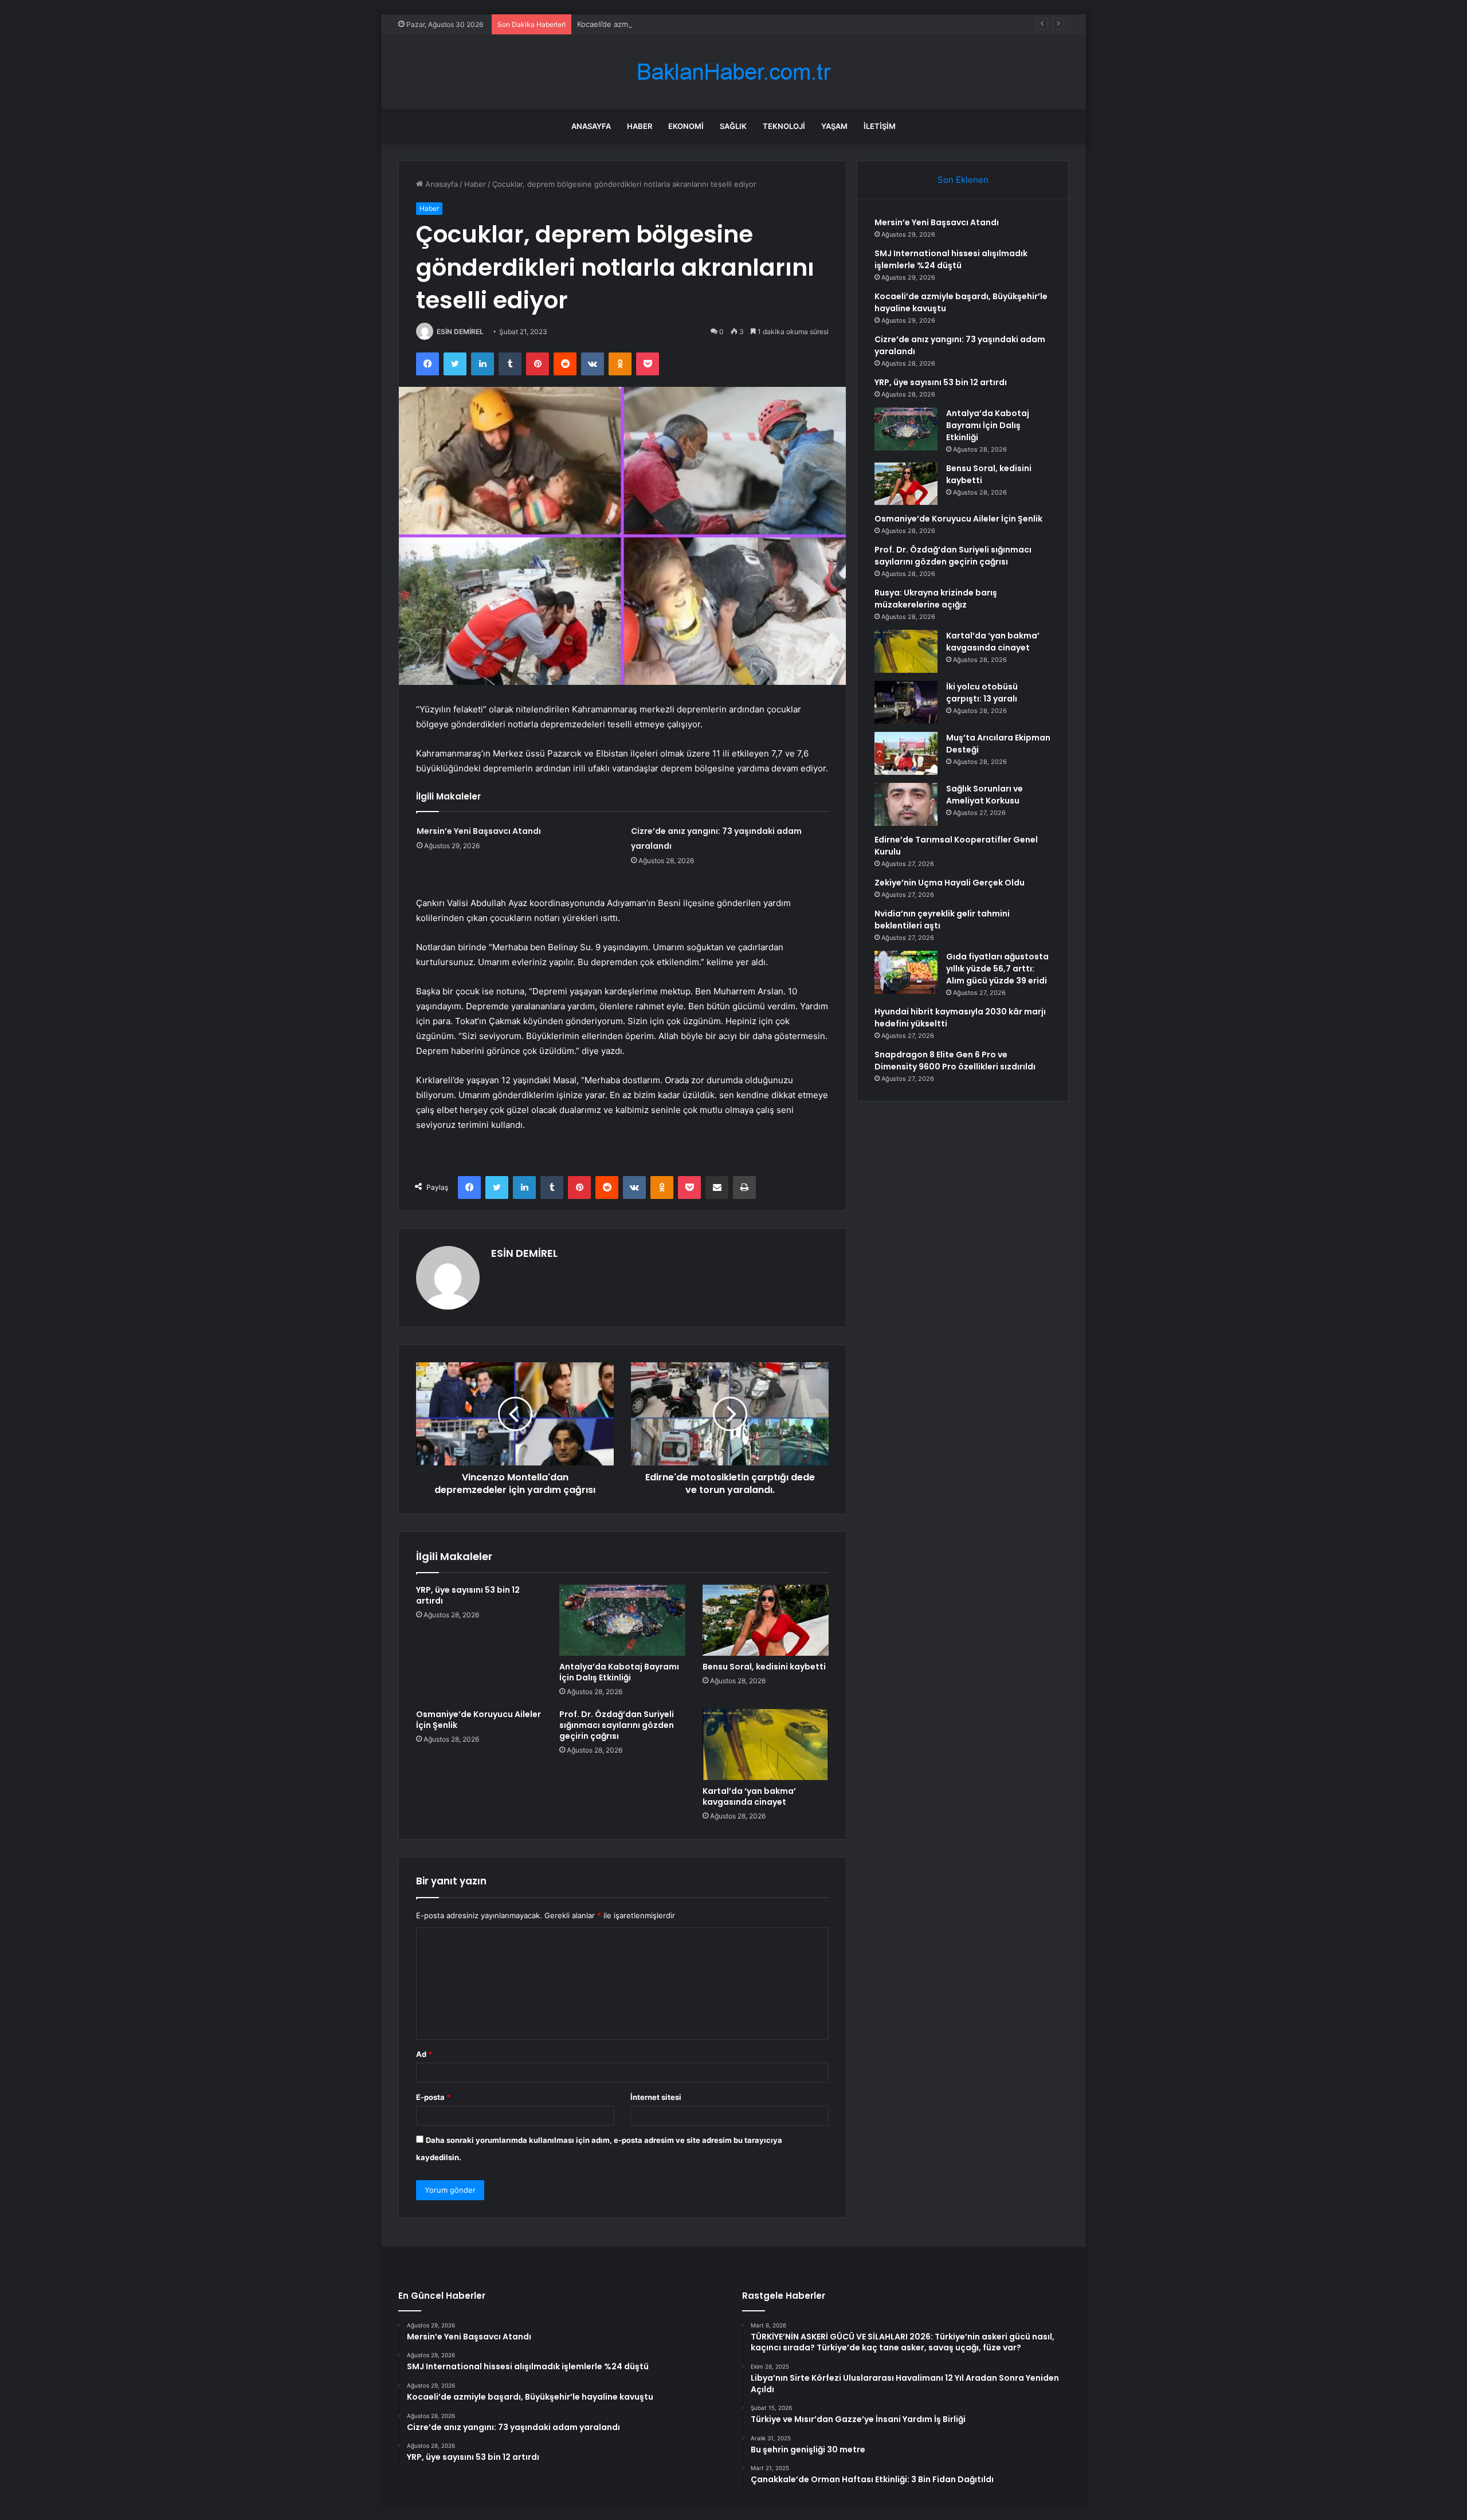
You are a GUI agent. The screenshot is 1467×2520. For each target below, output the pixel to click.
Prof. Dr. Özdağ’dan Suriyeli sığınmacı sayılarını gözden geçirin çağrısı (617, 1725)
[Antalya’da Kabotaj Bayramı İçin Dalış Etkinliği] (622, 1620)
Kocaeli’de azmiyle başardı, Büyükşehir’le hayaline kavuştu (679, 24)
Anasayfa (591, 126)
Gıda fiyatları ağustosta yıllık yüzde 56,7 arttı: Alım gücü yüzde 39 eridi (997, 969)
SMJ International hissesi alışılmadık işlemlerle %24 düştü (951, 259)
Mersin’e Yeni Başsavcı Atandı (479, 831)
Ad (424, 2054)
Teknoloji (784, 126)
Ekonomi (686, 126)
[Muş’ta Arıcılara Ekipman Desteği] (906, 753)
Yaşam (834, 126)
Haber (640, 126)
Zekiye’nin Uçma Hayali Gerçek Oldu (950, 883)
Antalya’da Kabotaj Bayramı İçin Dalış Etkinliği (619, 1672)
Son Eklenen (963, 180)
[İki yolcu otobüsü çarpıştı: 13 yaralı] (906, 702)
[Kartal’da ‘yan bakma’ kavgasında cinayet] (766, 1745)
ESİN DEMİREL (460, 332)
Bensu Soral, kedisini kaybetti (764, 1667)
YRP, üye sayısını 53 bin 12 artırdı (468, 1595)
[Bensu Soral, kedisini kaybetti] (766, 1620)
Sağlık (733, 126)
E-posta (433, 2097)
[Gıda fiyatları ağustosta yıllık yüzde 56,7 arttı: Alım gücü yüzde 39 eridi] (906, 972)
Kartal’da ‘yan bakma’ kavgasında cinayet (749, 1796)
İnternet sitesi (656, 2097)
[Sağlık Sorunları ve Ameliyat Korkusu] (906, 804)
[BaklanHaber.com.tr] (733, 72)
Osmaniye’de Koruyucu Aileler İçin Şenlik (478, 1720)
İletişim (880, 126)
